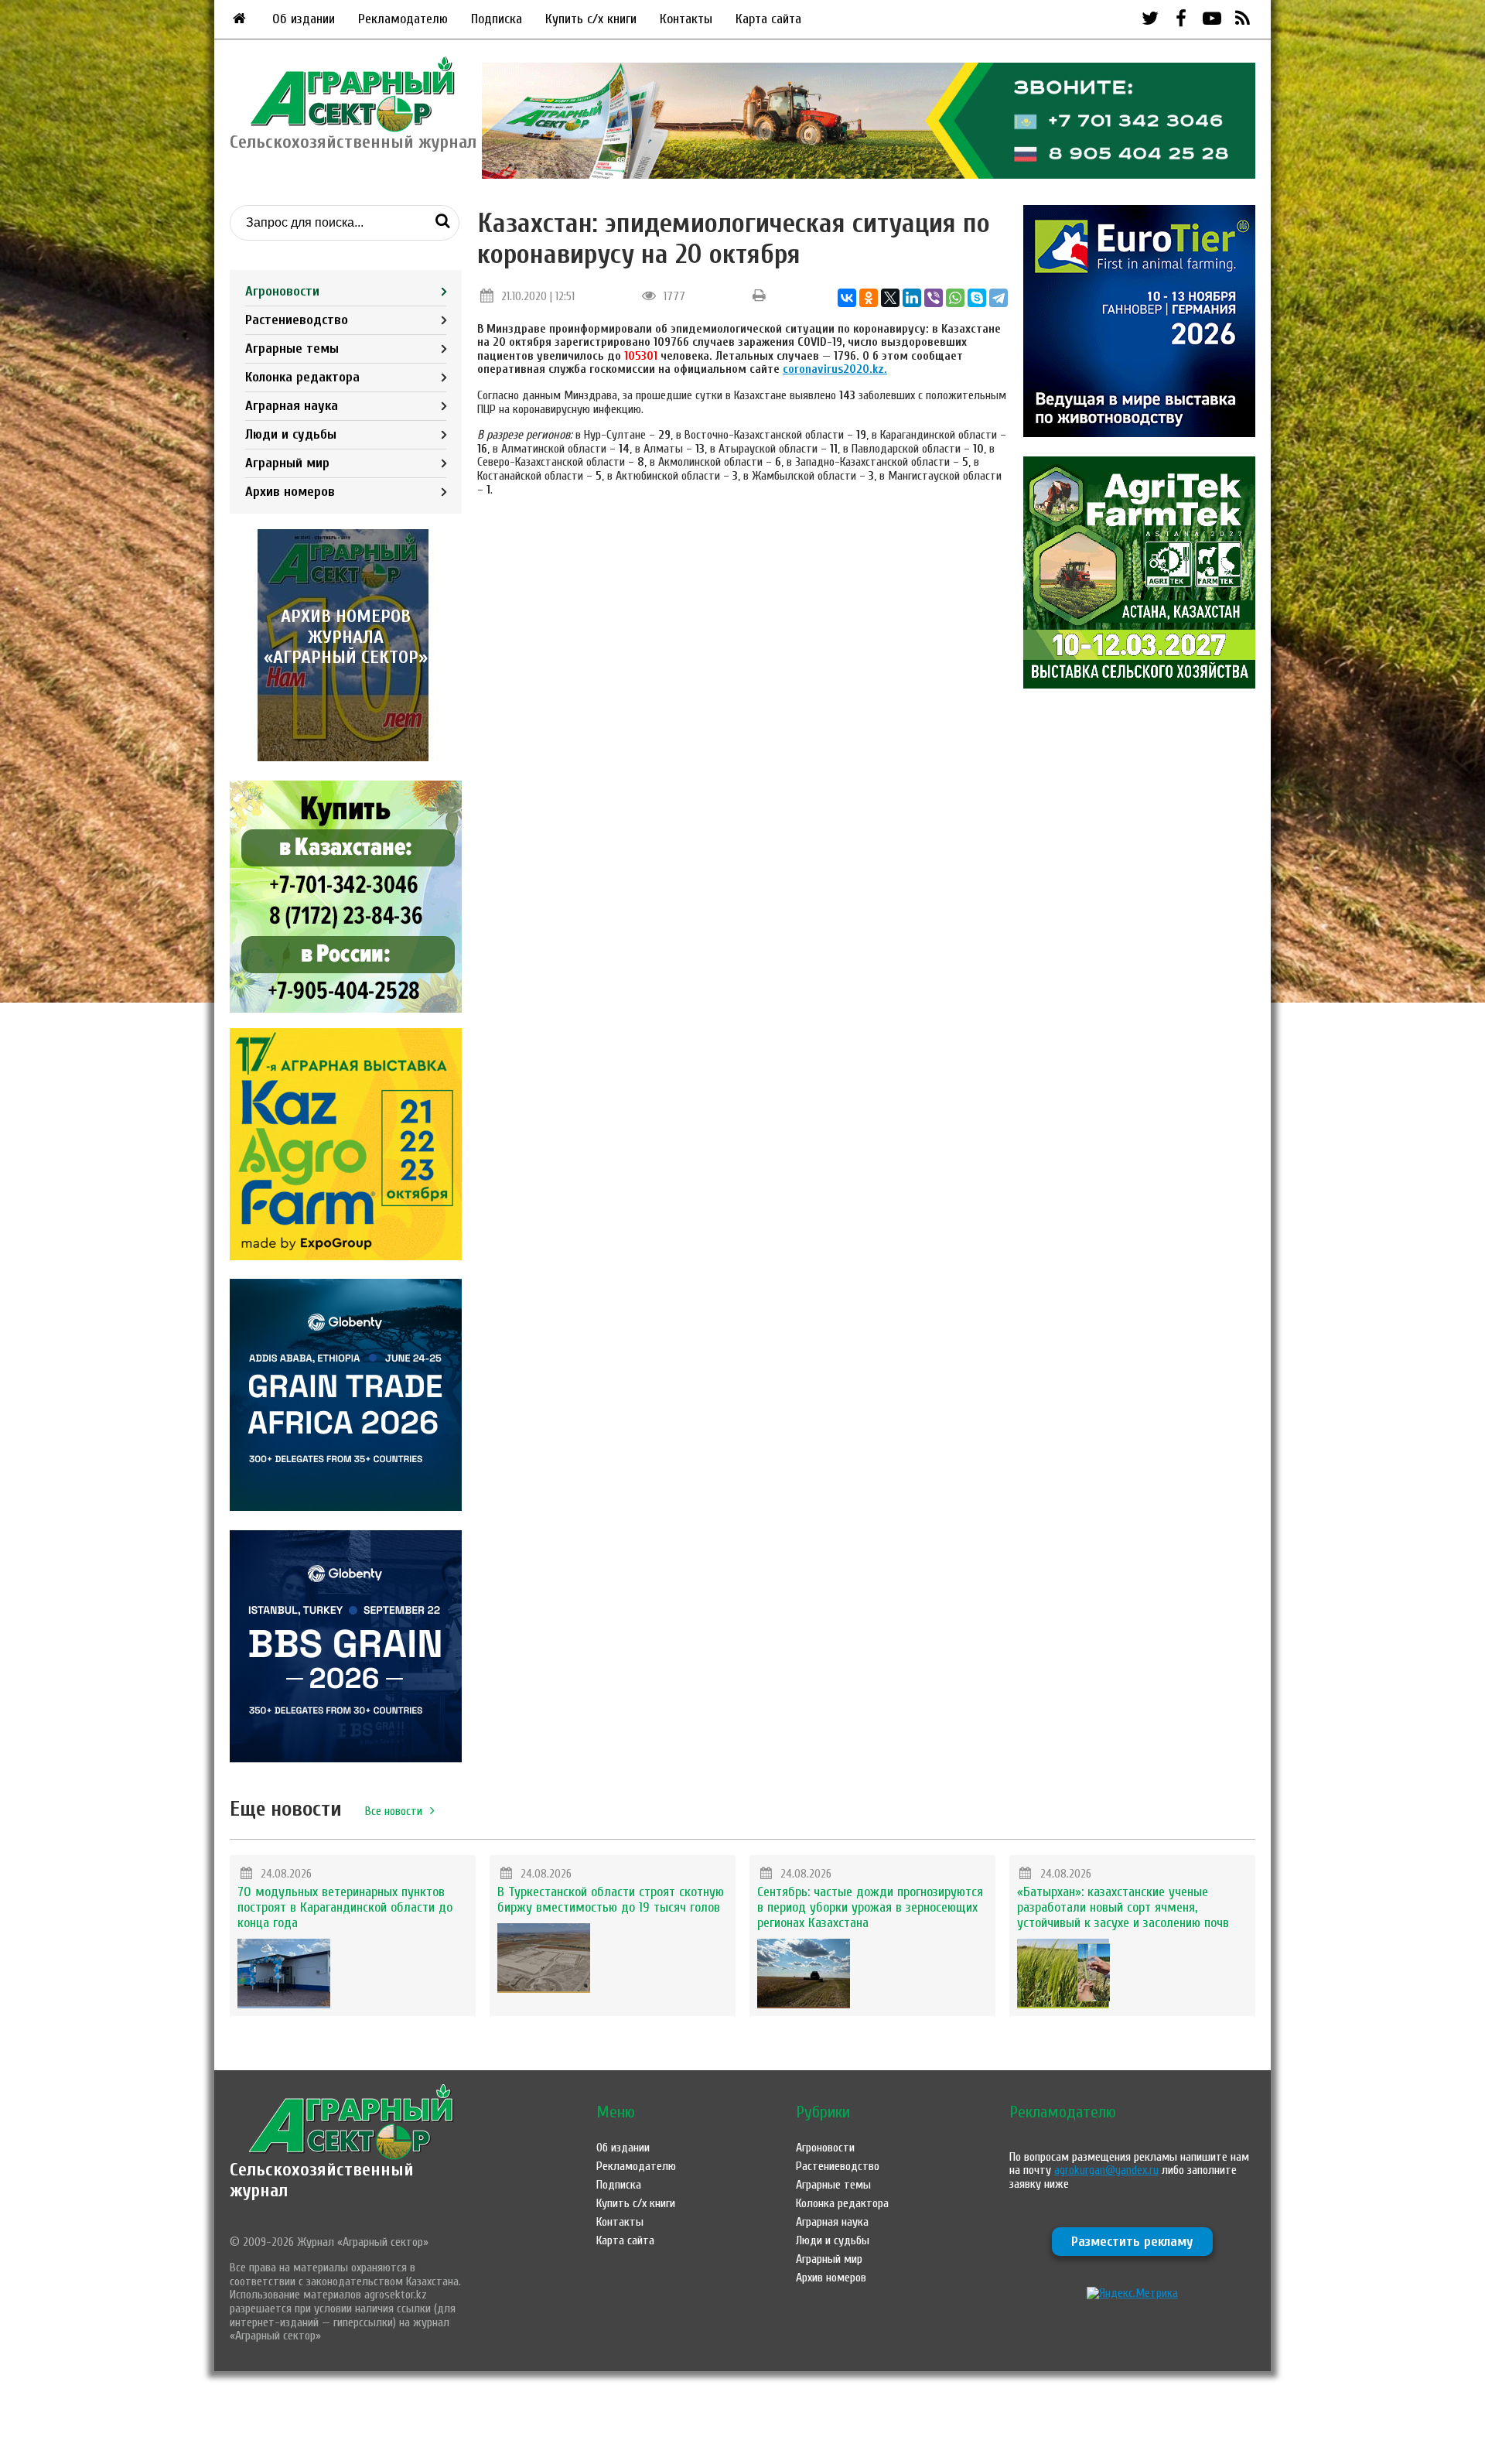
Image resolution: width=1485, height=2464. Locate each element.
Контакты (686, 19)
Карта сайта (768, 19)
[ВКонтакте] (847, 298)
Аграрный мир (287, 463)
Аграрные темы (292, 349)
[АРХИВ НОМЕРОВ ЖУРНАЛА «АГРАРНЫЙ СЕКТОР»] (346, 757)
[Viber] (934, 298)
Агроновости (282, 291)
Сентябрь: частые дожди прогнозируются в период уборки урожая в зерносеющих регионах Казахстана (870, 1907)
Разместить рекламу (1132, 2242)
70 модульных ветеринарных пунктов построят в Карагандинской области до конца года (345, 1907)
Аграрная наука (292, 406)
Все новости (394, 1811)
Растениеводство (297, 320)
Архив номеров (290, 492)
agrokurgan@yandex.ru (1106, 2170)
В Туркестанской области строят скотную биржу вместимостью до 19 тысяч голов (611, 1900)
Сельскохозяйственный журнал (322, 2180)
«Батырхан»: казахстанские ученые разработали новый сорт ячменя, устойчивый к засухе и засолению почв (1123, 1907)
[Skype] (977, 298)
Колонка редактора (302, 377)
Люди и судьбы (291, 434)
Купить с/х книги (591, 19)
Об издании (304, 19)
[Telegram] (999, 298)
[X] (890, 298)
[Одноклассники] (869, 298)
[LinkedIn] (912, 298)
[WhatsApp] (955, 298)
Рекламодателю (403, 19)
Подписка (497, 19)
